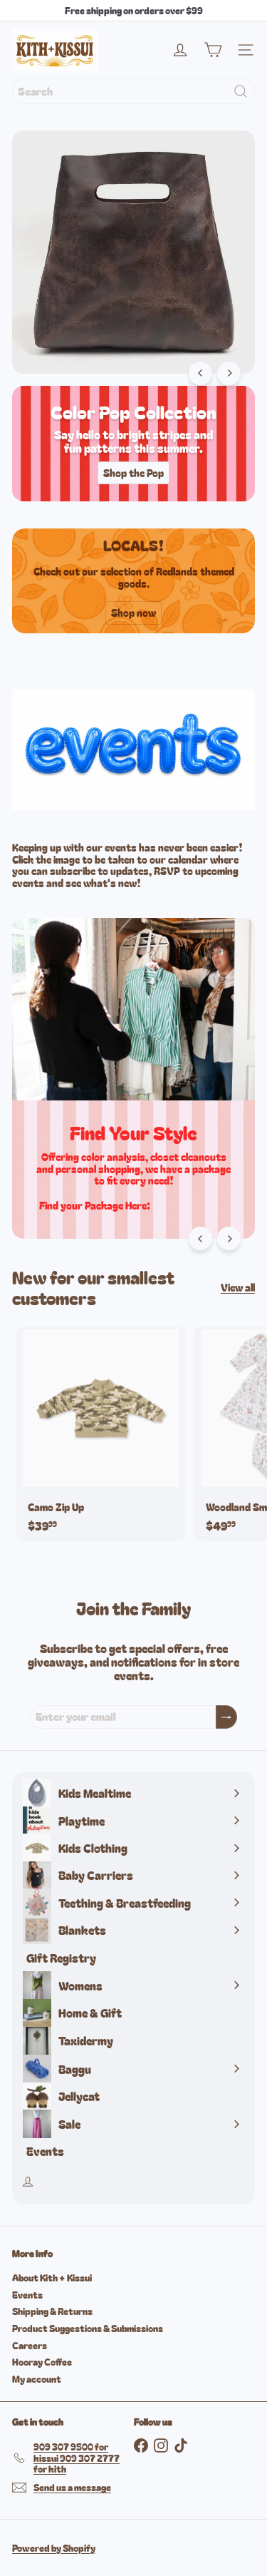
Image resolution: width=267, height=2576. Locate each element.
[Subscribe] (226, 1717)
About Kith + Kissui (52, 2278)
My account (37, 2379)
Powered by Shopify (54, 2548)
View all (238, 1288)
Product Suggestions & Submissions (88, 2328)
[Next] (229, 373)
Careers (30, 2345)
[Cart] (213, 50)
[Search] (241, 91)
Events (27, 2295)
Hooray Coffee (42, 2362)
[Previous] (200, 373)
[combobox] (133, 91)
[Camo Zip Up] (101, 1434)
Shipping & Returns (52, 2311)
